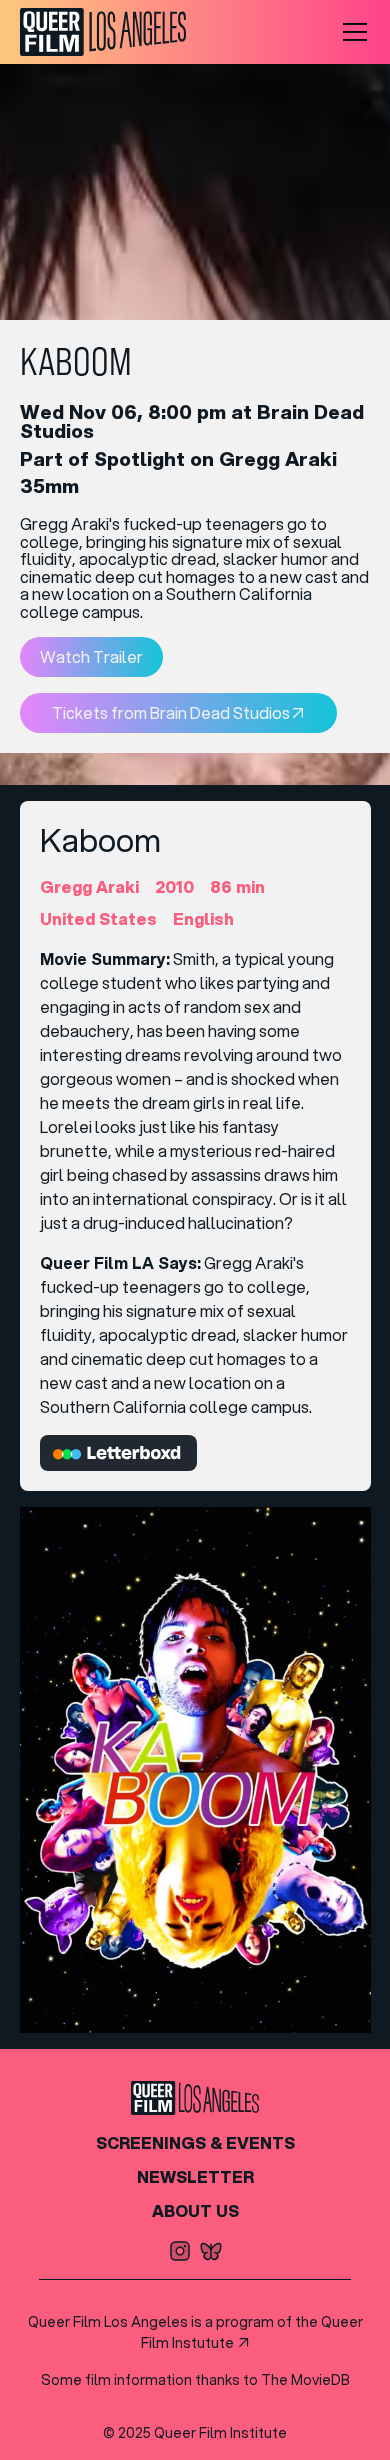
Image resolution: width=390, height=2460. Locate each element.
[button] (351, 32)
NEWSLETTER (195, 2176)
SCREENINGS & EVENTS (195, 2142)
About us (195, 2210)
